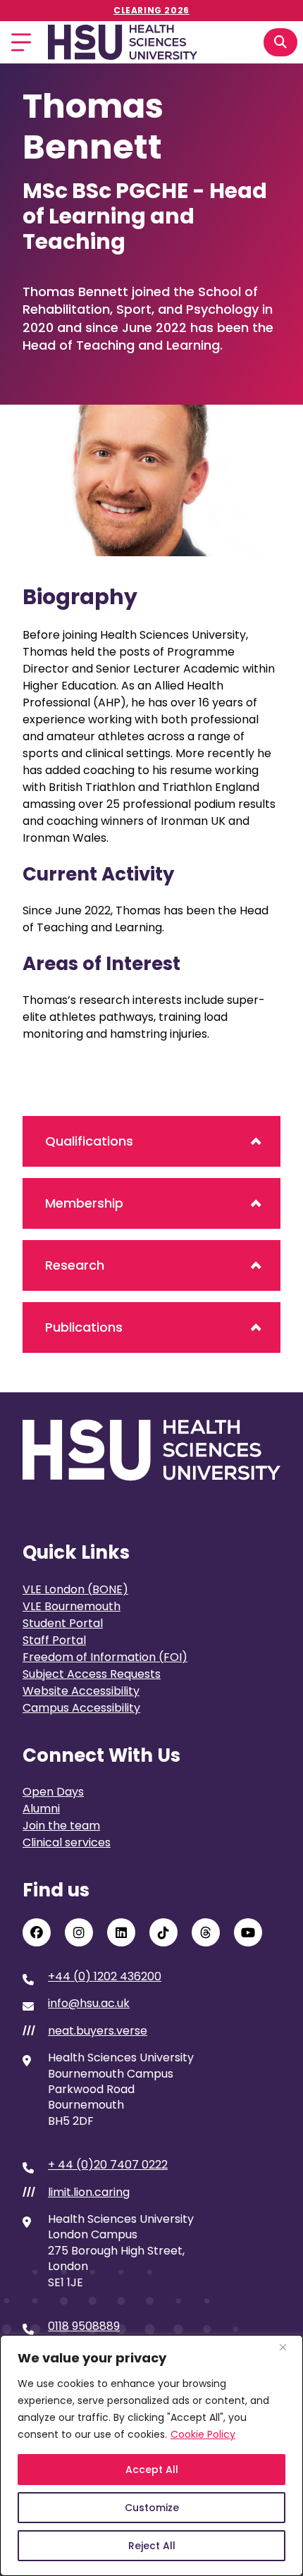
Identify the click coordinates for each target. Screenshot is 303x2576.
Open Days (53, 1792)
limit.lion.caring (89, 2192)
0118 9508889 (84, 2326)
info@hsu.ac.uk (89, 2004)
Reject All (152, 2546)
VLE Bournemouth (72, 1606)
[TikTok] (163, 1932)
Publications (84, 1327)
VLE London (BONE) (75, 1589)
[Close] (288, 2347)
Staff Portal (54, 1640)
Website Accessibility (81, 1691)
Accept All (152, 2470)
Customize (152, 2508)
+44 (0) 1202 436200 (105, 1977)
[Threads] (206, 1932)
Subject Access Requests (92, 1674)
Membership (84, 1203)
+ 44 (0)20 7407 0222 (108, 2165)
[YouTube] (248, 1932)
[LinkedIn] (121, 1932)
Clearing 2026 (151, 10)
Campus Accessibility (81, 1708)
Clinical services (67, 1842)
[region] (151, 2455)
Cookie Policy (203, 2434)
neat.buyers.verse (98, 2031)
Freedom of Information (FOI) (105, 1657)
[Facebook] (37, 1932)
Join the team (61, 1826)
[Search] (280, 42)
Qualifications (89, 1141)
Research (75, 1265)
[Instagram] (79, 1932)
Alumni (41, 1809)
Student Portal (63, 1623)
